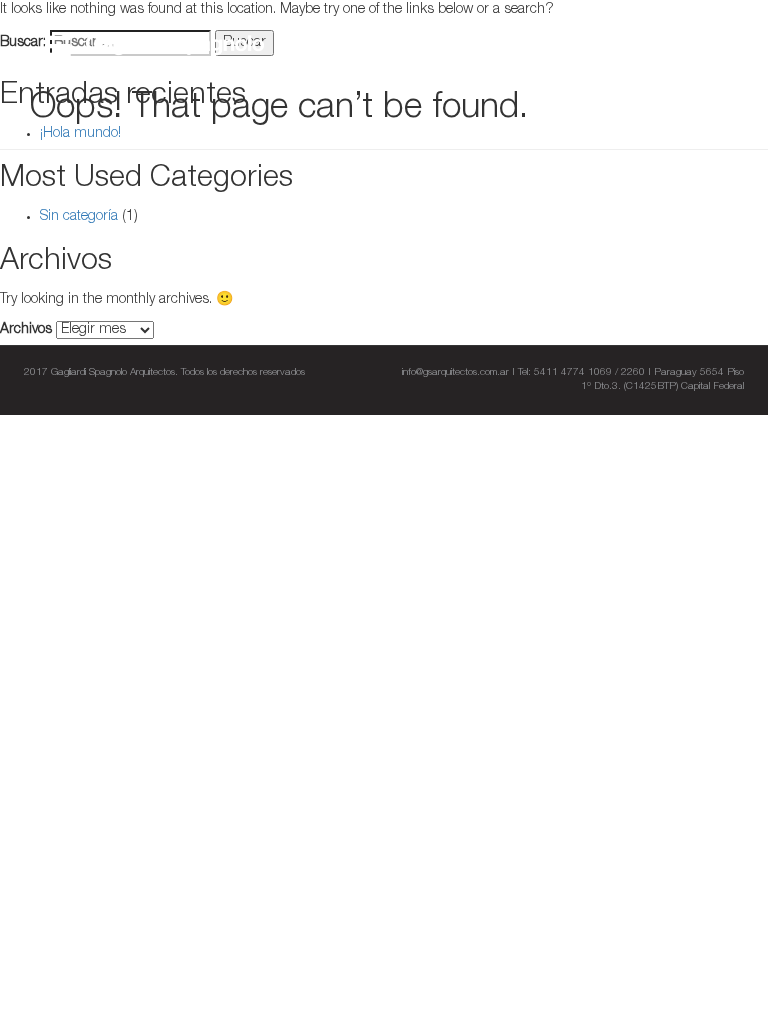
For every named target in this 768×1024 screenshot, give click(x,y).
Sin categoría (79, 217)
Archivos (26, 330)
